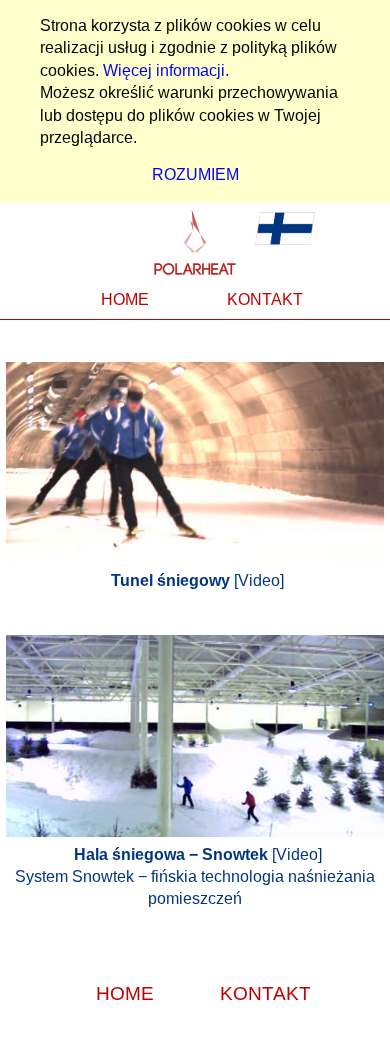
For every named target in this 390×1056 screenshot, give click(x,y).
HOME (125, 299)
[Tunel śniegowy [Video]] (195, 372)
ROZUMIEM (195, 174)
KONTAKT (265, 299)
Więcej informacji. (166, 70)
